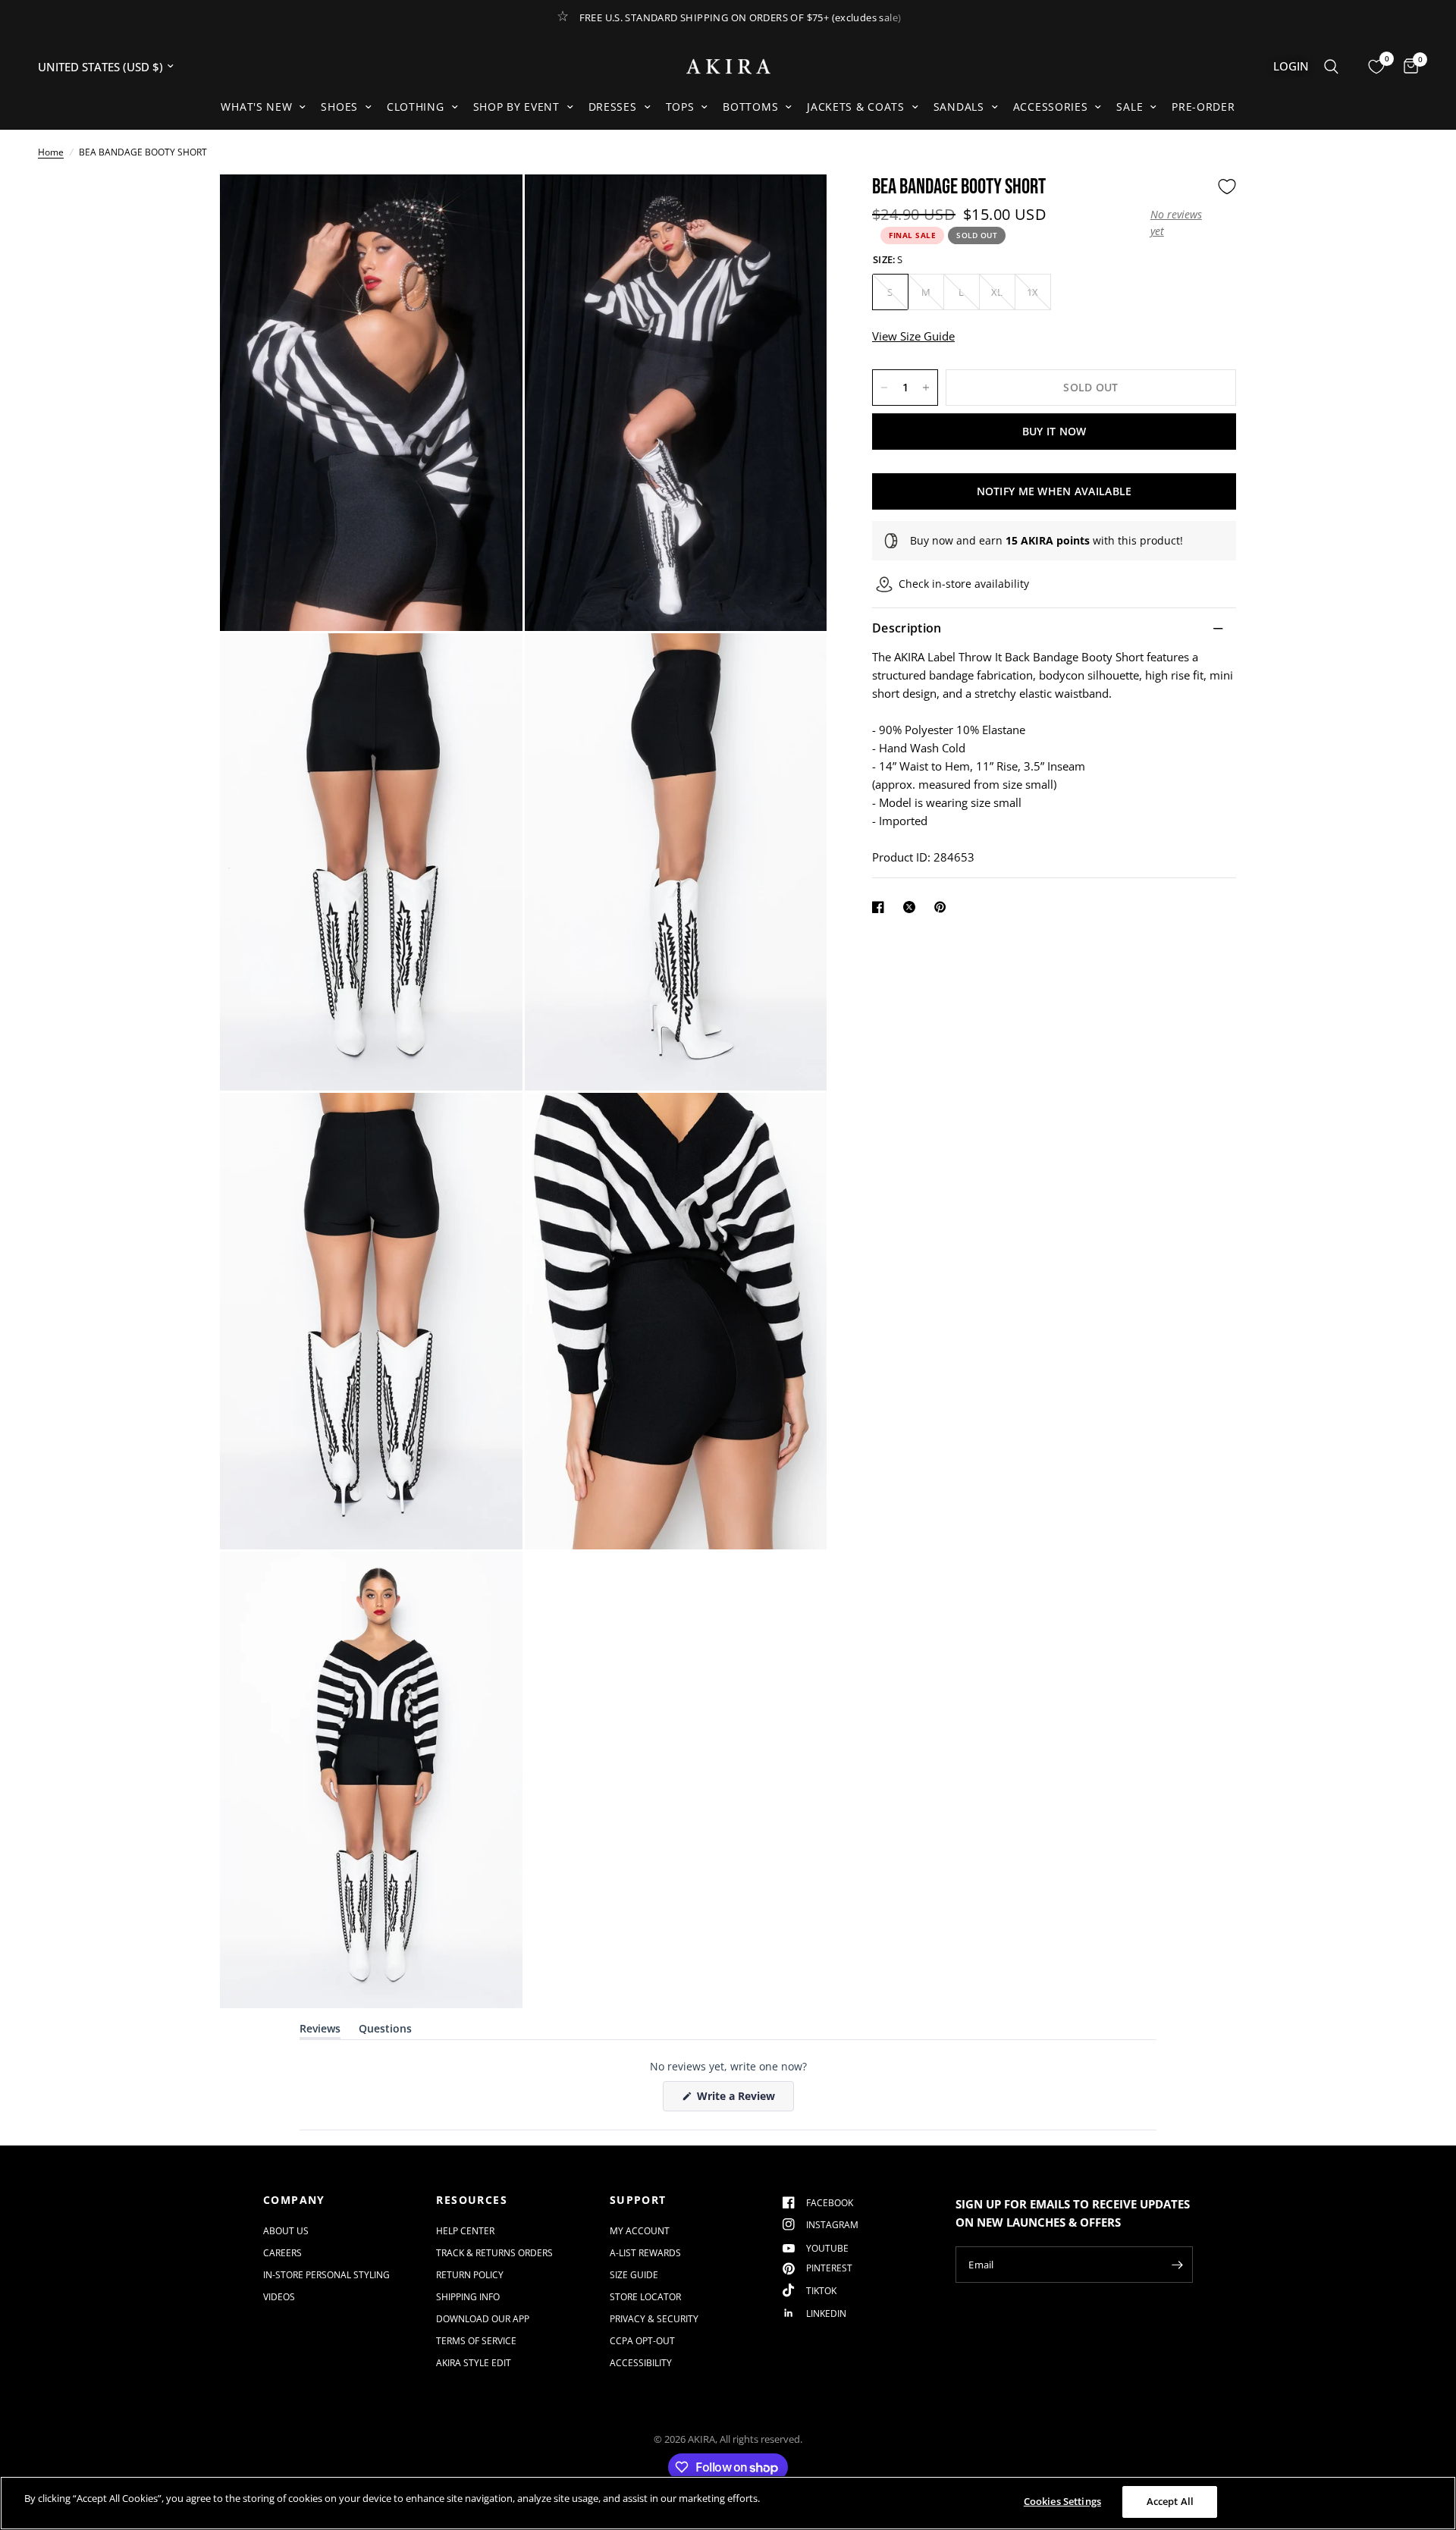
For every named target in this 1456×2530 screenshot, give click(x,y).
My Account (640, 2231)
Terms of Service (476, 2341)
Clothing (416, 107)
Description (907, 629)
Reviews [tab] (320, 2031)
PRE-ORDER (1203, 107)
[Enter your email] (1178, 2265)
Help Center (465, 2231)
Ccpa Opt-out (642, 2341)
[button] (1180, 223)
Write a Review (739, 2100)
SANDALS (959, 107)
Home (51, 152)
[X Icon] (912, 907)
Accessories (1051, 107)
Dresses (613, 107)
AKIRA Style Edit (474, 2363)
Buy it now (1054, 431)
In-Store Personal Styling (326, 2275)
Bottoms (750, 107)
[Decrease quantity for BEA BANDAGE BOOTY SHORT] (884, 388)
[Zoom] (491, 206)
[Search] (1331, 66)
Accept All (1170, 2501)
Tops (680, 107)
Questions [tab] (385, 2031)
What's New (256, 107)
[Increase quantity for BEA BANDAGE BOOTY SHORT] (926, 388)
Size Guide (634, 2275)
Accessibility (641, 2363)
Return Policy (470, 2275)
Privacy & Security (654, 2319)
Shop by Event (516, 107)
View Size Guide (913, 337)
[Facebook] (881, 907)
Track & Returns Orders (494, 2253)
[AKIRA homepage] (728, 66)
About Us (286, 2231)
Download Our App (483, 2319)
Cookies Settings (1062, 2501)
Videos (279, 2297)
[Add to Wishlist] (1227, 187)
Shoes (339, 107)
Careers (282, 2253)
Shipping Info (468, 2297)
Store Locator (645, 2297)
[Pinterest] (943, 907)
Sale (1130, 107)
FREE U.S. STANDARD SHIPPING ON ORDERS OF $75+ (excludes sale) (741, 17)
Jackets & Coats (856, 107)
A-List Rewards (645, 2253)
